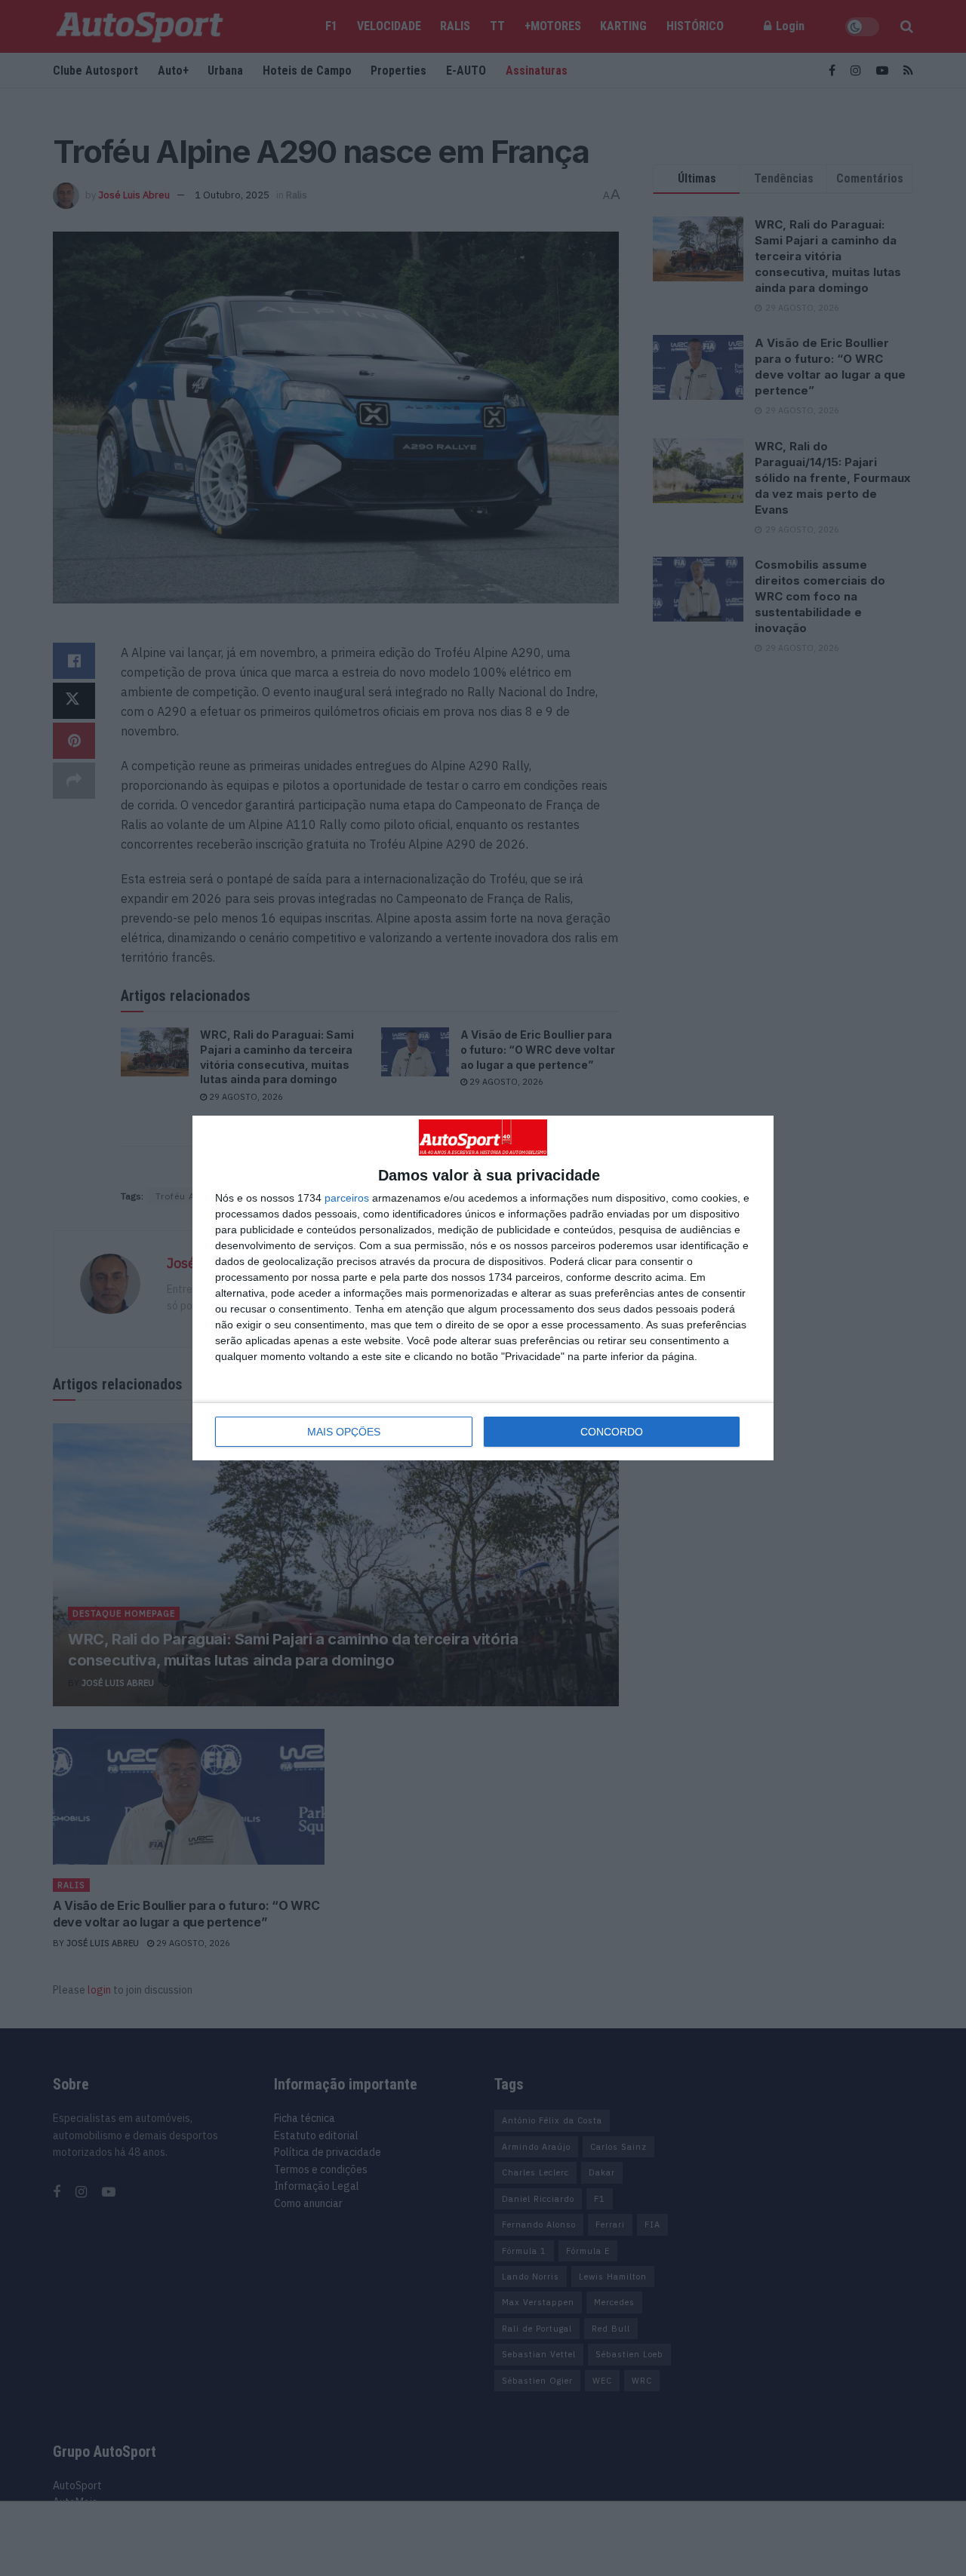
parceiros (347, 1198)
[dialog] (483, 1288)
